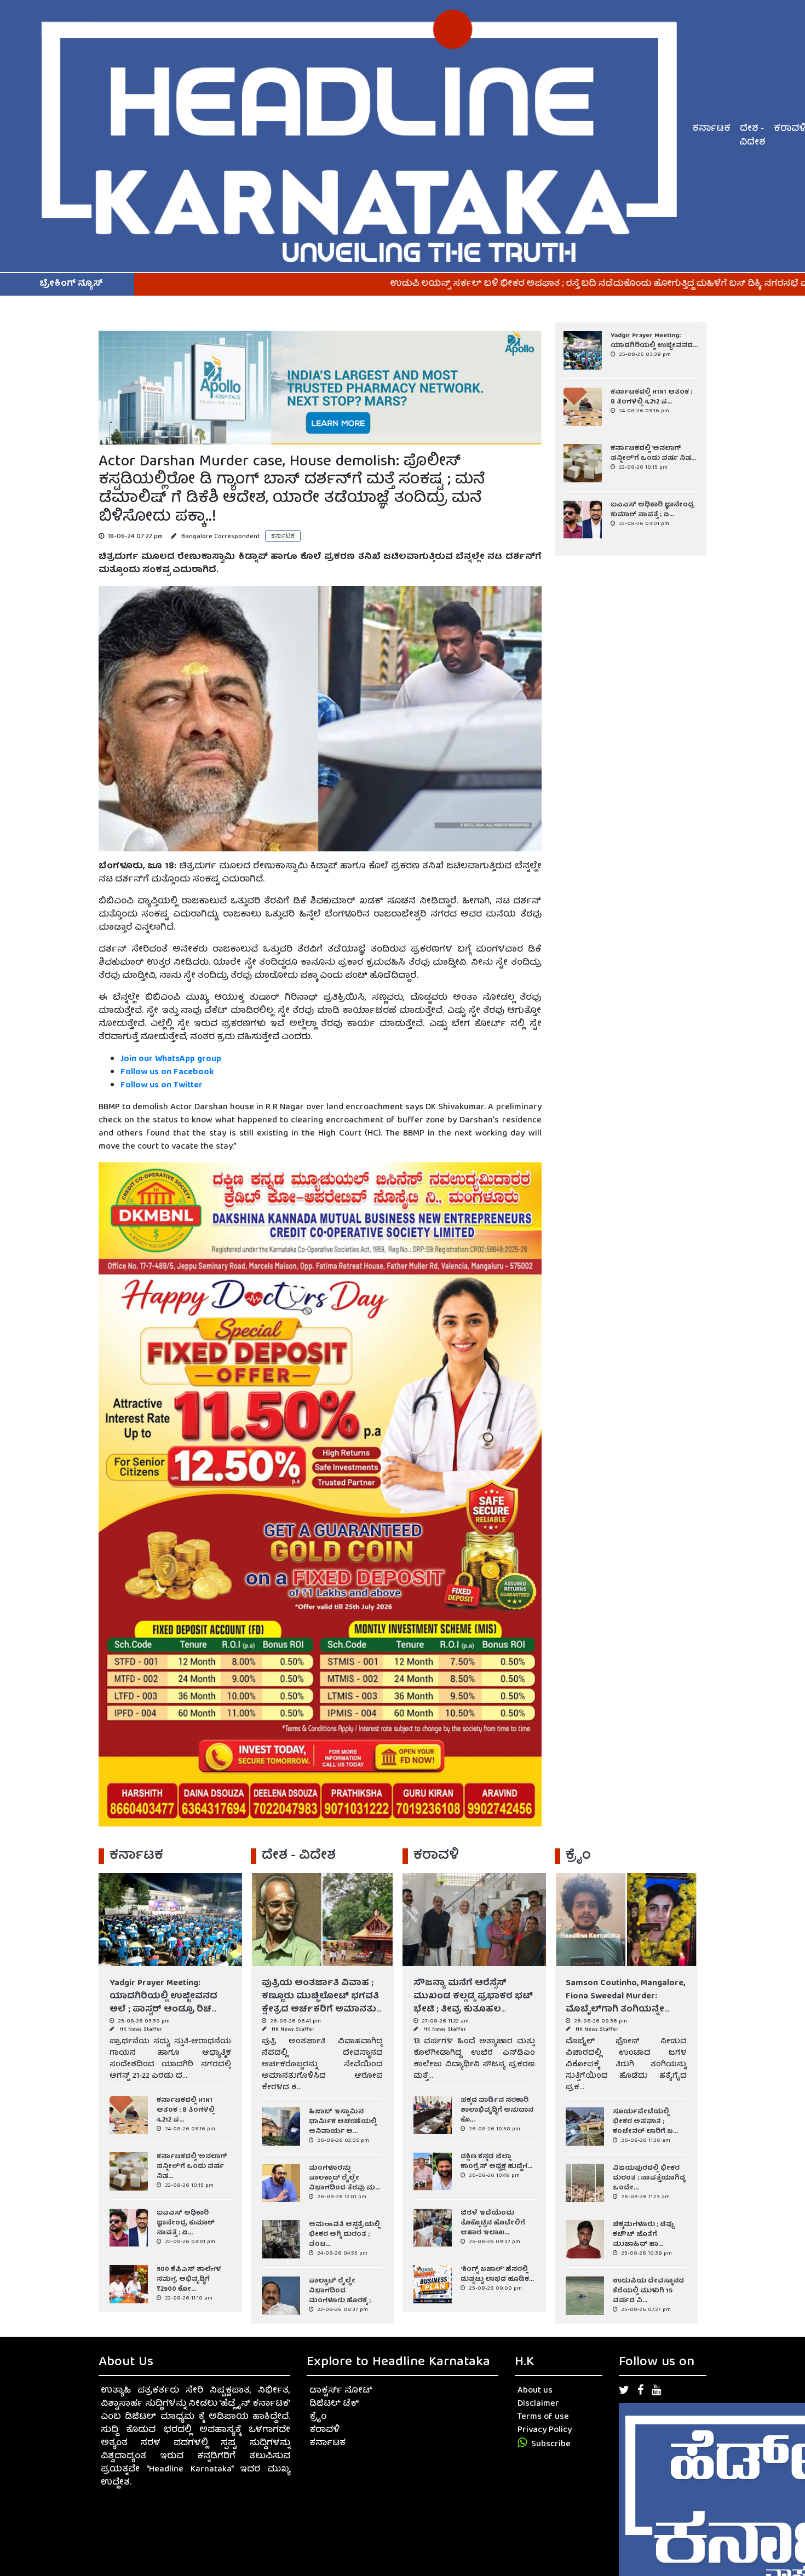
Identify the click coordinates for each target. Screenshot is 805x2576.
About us (535, 2391)
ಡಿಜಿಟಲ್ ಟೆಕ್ (334, 2404)
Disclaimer (538, 2404)
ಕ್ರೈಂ (318, 2417)
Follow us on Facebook (168, 1073)
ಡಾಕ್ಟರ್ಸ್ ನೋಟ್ (341, 2391)
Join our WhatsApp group (171, 1059)
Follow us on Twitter (162, 1086)
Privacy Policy (545, 2430)
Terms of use (543, 2417)
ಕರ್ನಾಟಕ (711, 129)
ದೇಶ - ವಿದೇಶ (752, 136)
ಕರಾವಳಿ (324, 2430)
